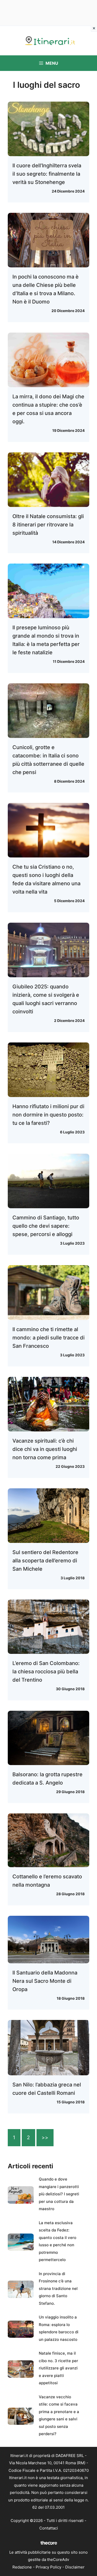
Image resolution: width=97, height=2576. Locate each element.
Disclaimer (75, 2567)
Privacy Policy (48, 2567)
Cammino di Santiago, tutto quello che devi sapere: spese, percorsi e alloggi (46, 1226)
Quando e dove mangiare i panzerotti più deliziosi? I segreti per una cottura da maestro (59, 2194)
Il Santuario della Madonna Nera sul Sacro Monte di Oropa (45, 1981)
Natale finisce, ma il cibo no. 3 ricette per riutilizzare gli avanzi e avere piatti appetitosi (58, 2368)
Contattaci (49, 2528)
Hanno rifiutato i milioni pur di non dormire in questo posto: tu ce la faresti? (48, 1115)
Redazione (22, 2567)
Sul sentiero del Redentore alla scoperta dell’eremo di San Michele (45, 1561)
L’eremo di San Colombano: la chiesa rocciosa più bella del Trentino (46, 1672)
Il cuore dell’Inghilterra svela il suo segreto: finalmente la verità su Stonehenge (47, 174)
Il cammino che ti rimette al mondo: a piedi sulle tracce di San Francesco (48, 1338)
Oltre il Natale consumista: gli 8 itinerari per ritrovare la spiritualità (48, 525)
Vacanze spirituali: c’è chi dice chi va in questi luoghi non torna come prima (45, 1449)
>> (45, 2138)
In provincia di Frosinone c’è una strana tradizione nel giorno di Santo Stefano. (58, 2288)
